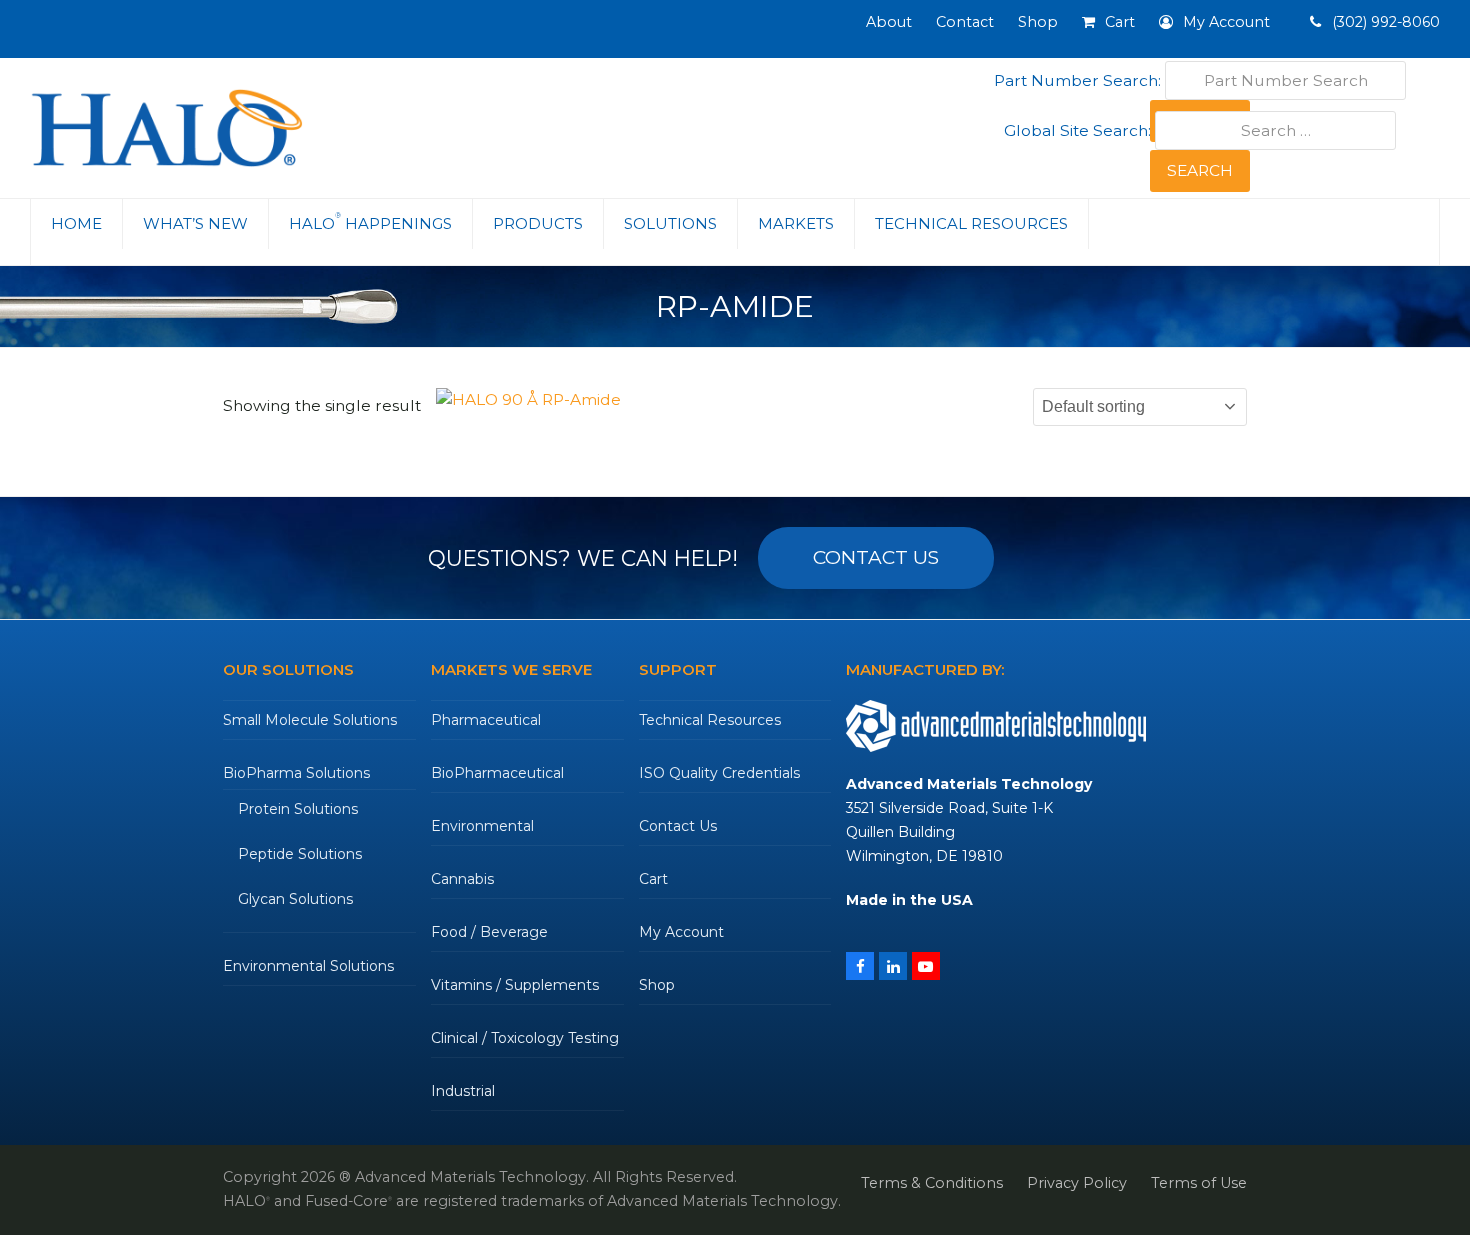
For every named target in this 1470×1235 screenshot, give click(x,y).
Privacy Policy (1077, 1183)
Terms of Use (1199, 1183)
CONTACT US (876, 557)
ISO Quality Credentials (719, 773)
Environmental (482, 826)
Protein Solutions (298, 809)
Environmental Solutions (308, 966)
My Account (681, 932)
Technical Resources (710, 720)
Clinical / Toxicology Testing (525, 1038)
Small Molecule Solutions (310, 720)
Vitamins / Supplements (515, 985)
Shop (657, 985)
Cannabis (462, 879)
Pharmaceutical (486, 720)
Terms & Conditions (932, 1183)
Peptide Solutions (300, 854)
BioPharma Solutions (296, 773)
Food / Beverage (489, 932)
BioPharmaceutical (497, 773)
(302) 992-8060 (1384, 22)
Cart (653, 879)
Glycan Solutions (295, 899)
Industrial (463, 1091)
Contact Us (678, 826)
